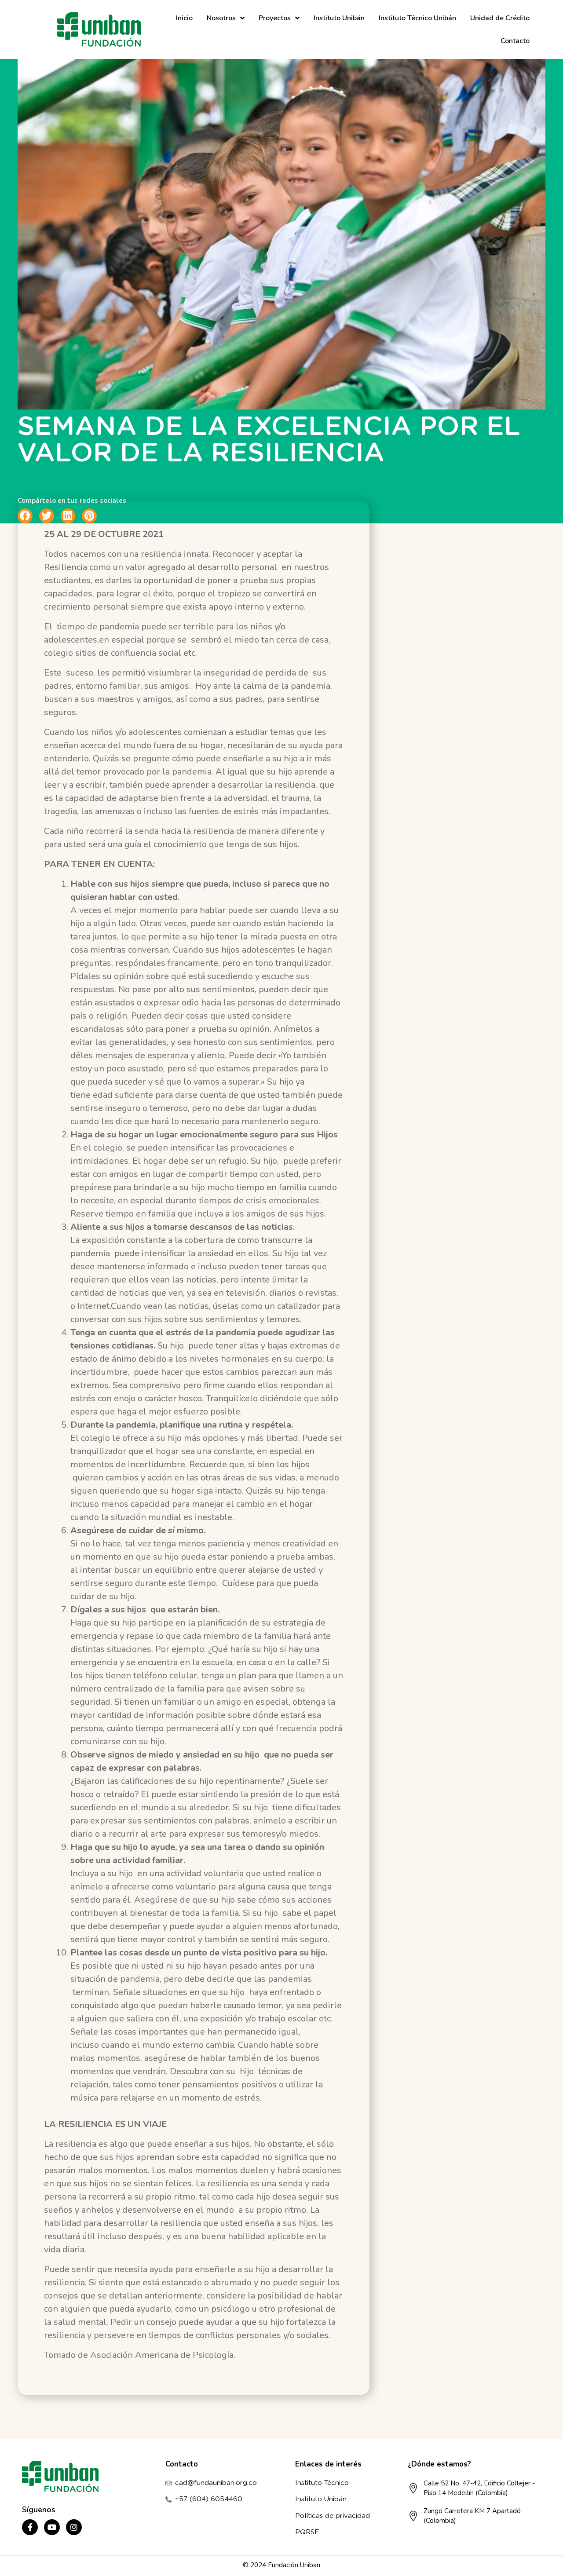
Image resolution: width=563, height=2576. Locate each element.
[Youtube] (52, 2527)
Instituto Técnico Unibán (417, 18)
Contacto (515, 41)
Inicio (184, 18)
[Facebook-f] (30, 2527)
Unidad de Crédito (500, 18)
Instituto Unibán (339, 18)
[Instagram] (74, 2527)
